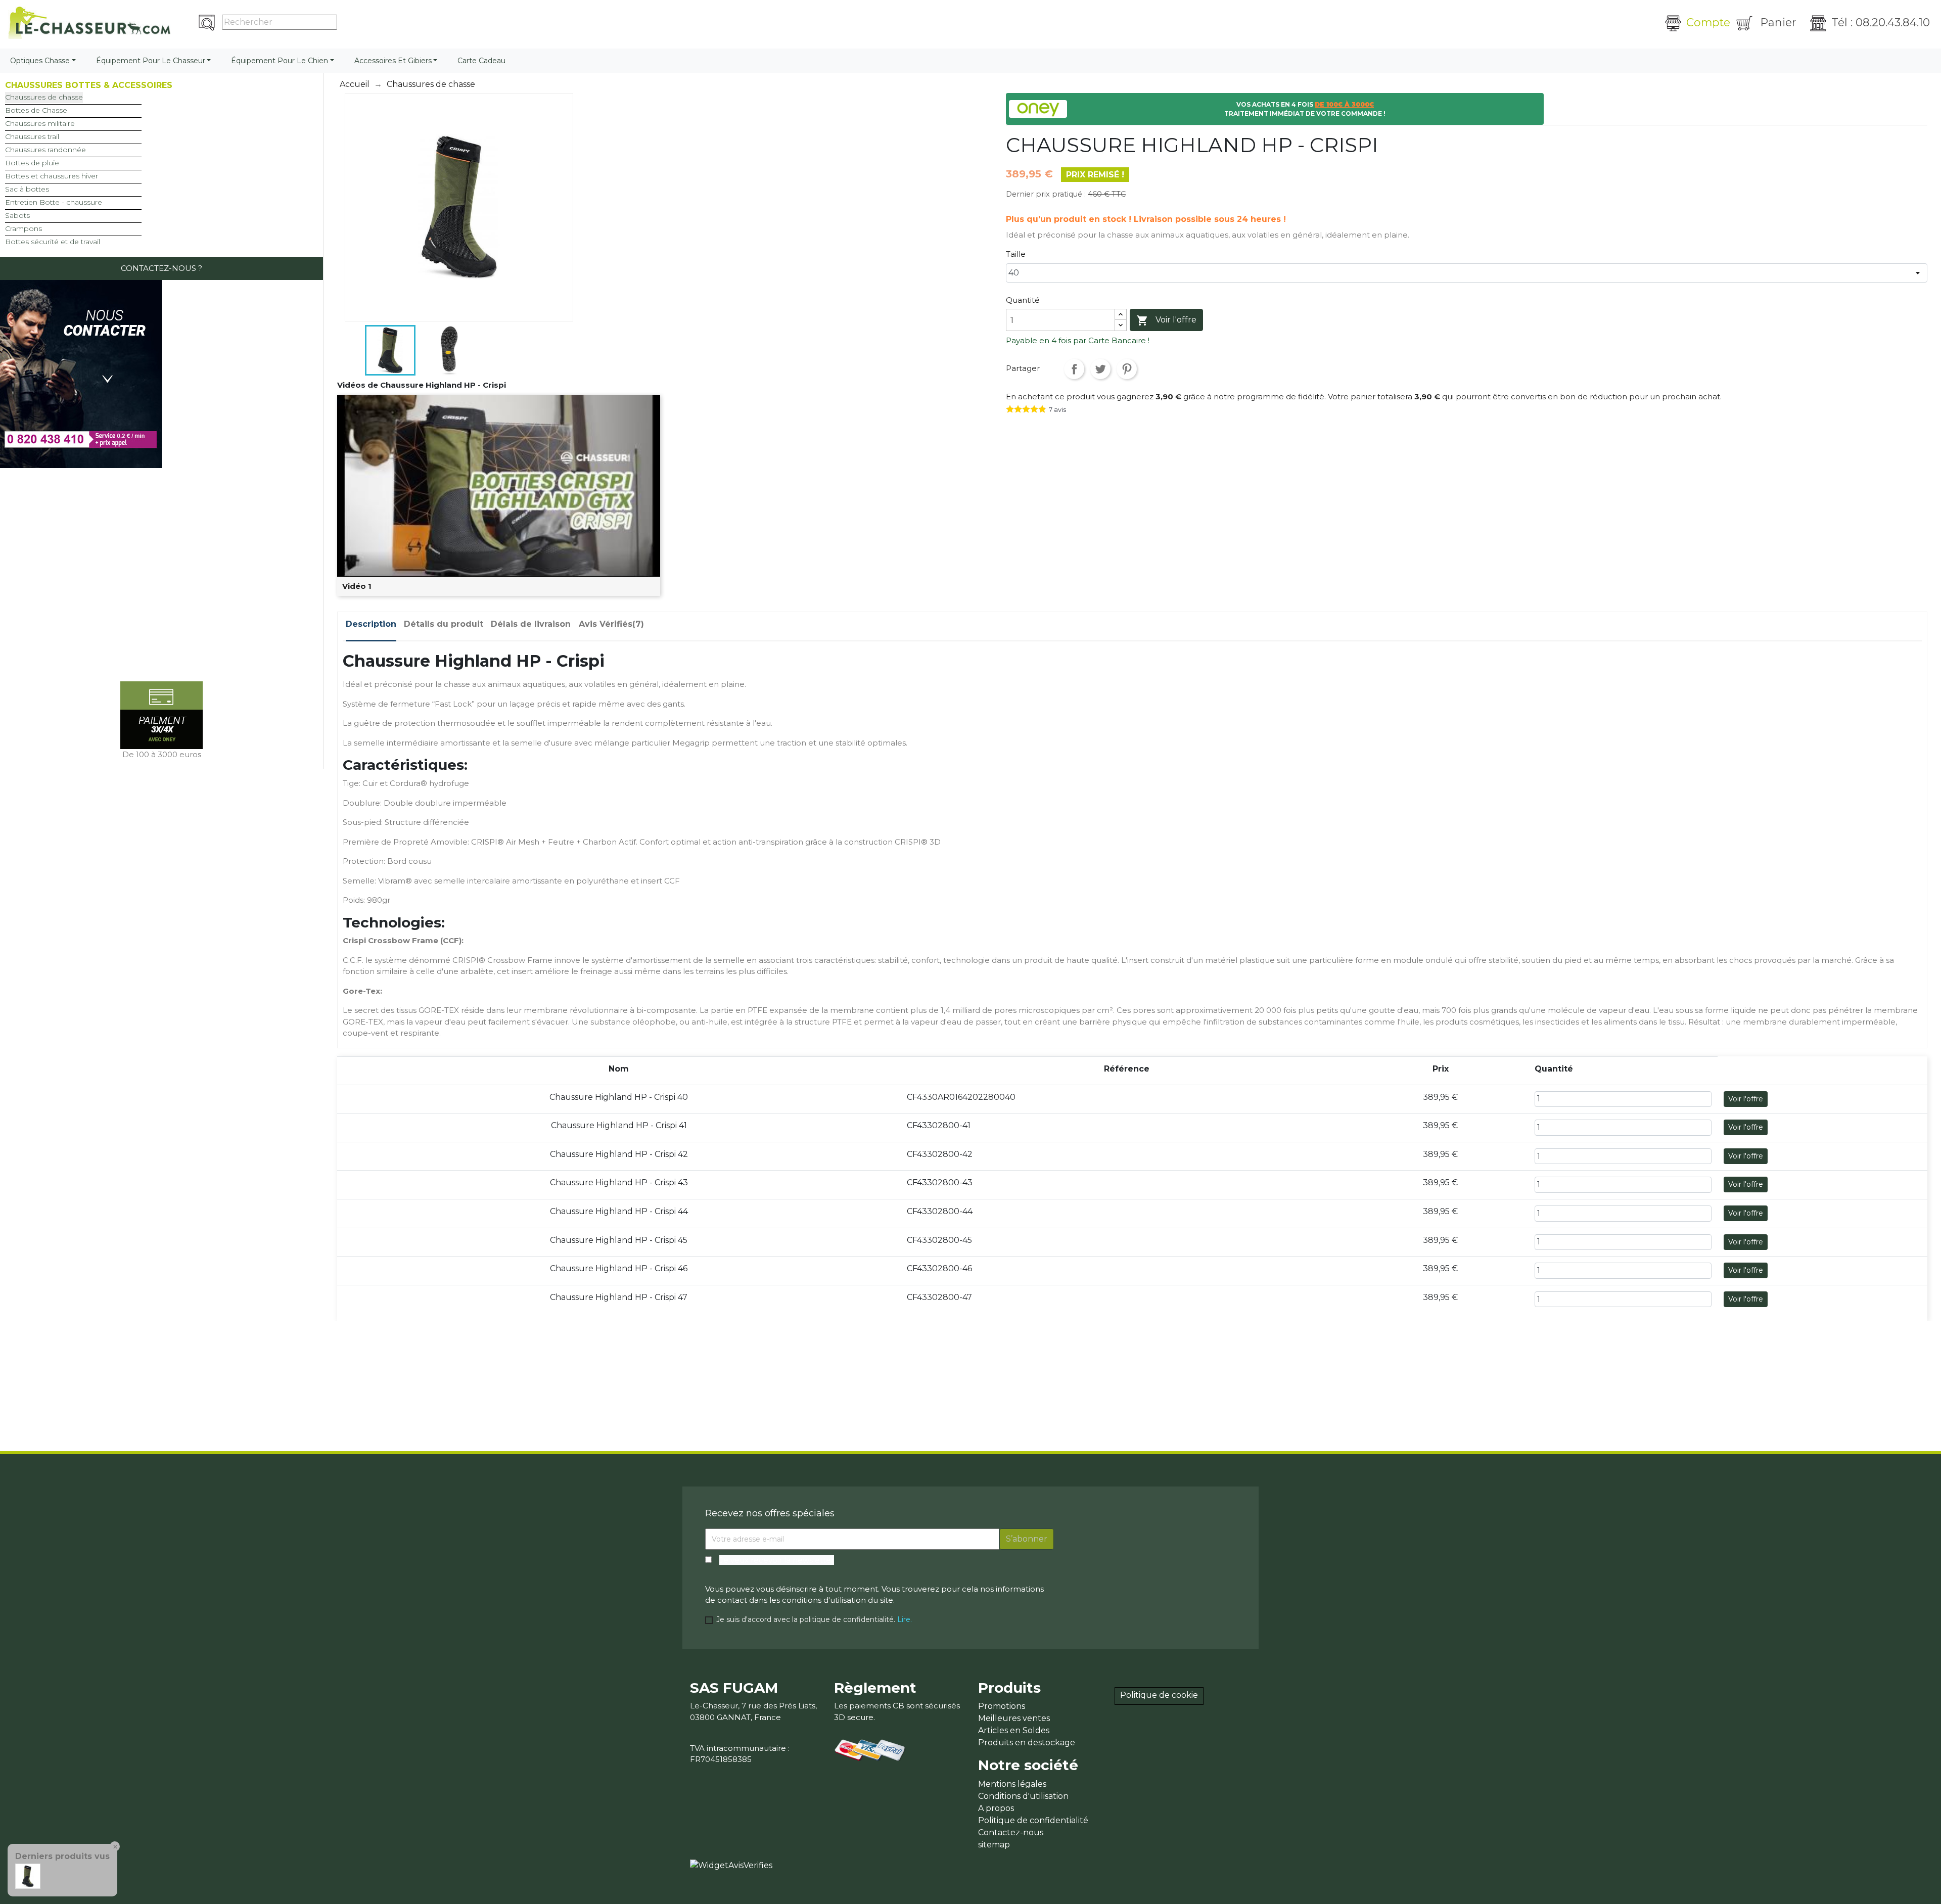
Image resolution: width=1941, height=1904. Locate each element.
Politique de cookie (1159, 1695)
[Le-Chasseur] (89, 23)
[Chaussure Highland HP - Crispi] (28, 1875)
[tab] (371, 627)
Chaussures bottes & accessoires (89, 85)
